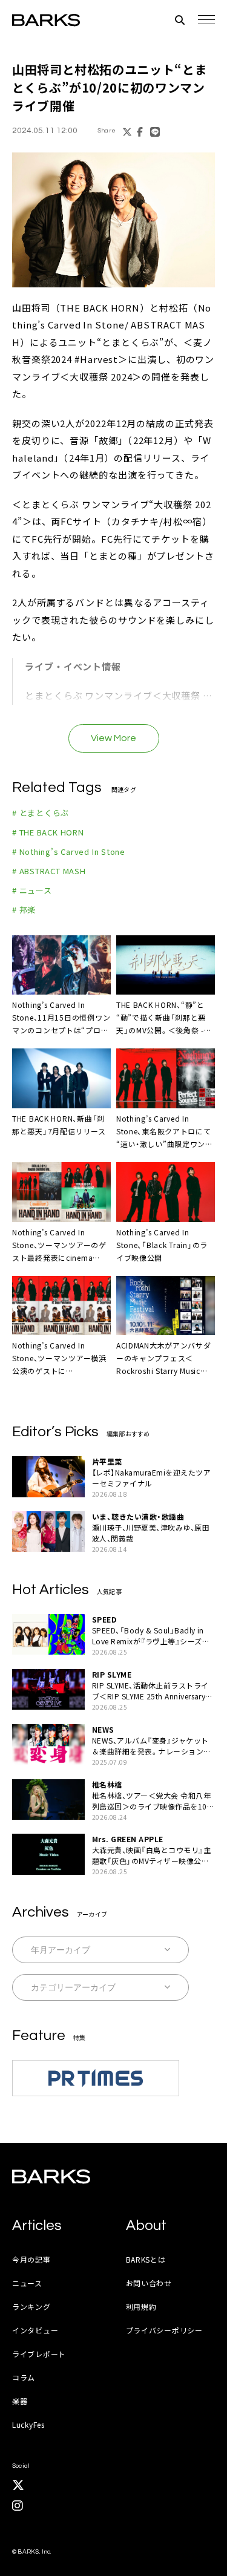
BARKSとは (146, 2259)
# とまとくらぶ (41, 813)
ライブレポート (39, 2354)
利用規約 (141, 2306)
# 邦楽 (24, 910)
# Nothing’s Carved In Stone (69, 852)
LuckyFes (28, 2424)
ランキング (31, 2306)
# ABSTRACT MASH (49, 871)
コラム (24, 2377)
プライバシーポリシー (164, 2330)
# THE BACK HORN (48, 832)
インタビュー (35, 2330)
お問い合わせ (149, 2283)
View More (113, 738)
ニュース (27, 2283)
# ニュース (32, 890)
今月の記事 (31, 2259)
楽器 (20, 2401)
